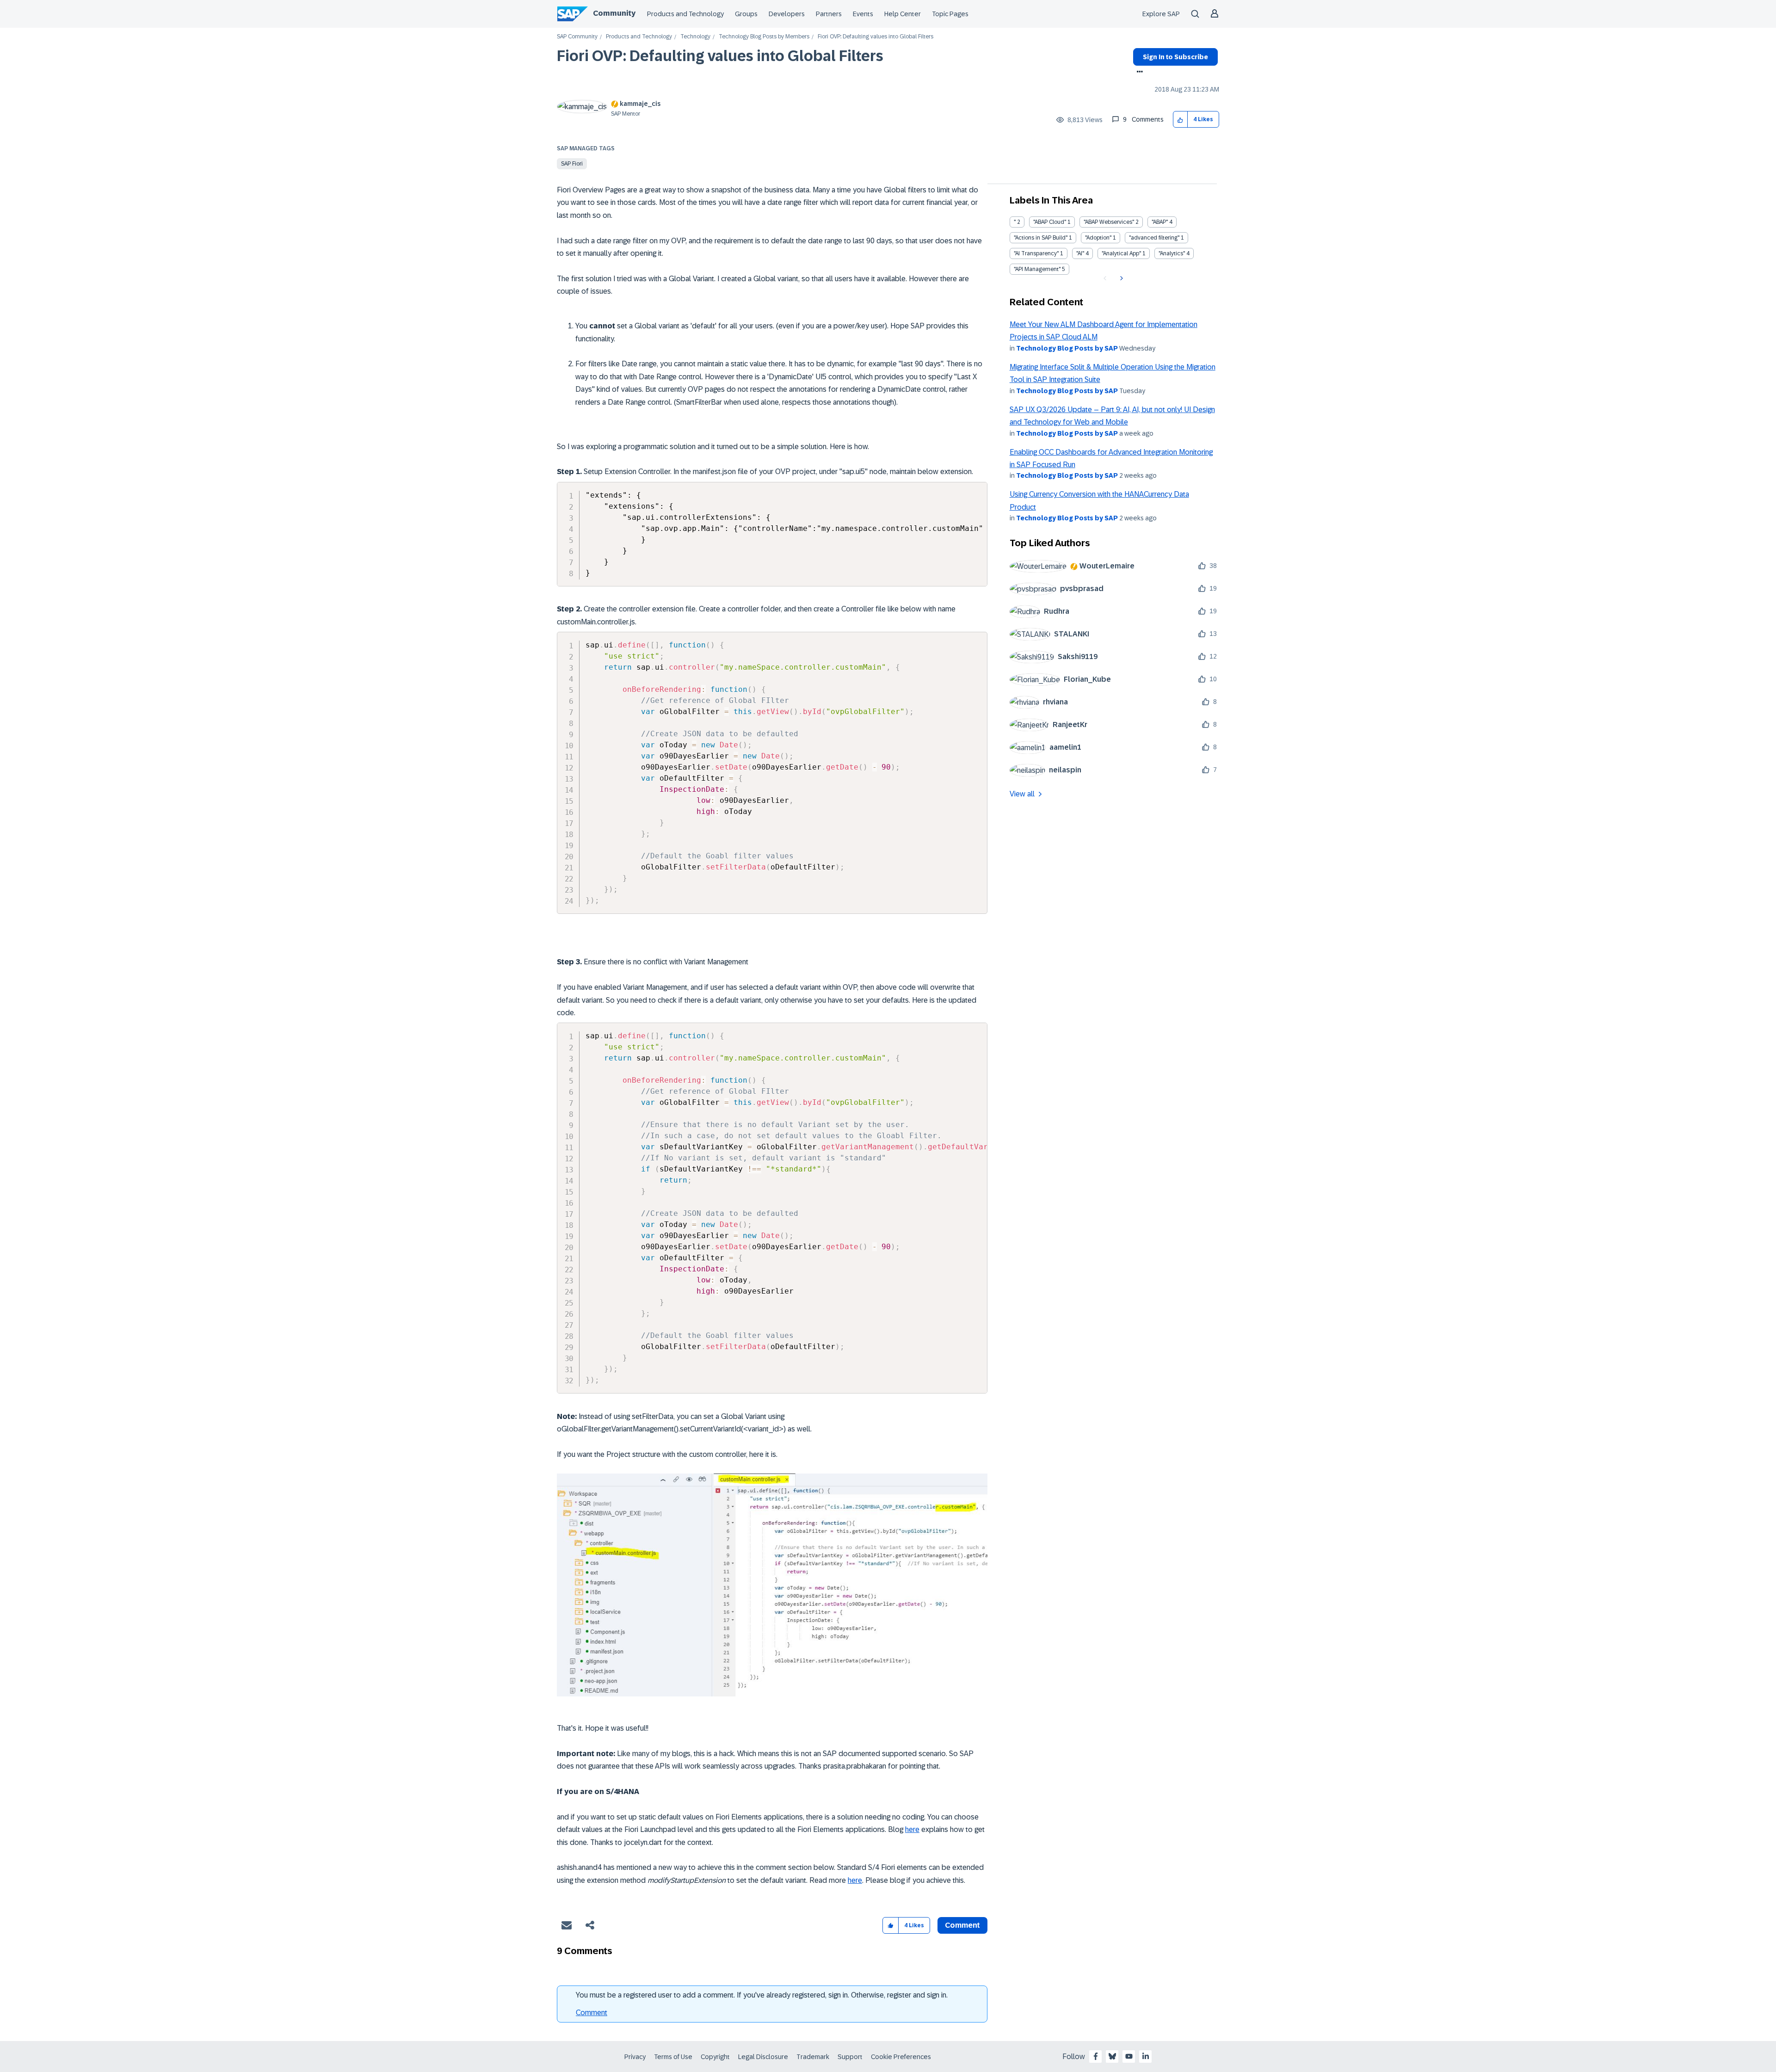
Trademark (813, 2057)
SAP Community (577, 37)
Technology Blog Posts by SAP (1067, 348)
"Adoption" (1098, 238)
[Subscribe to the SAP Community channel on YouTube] (1129, 2056)
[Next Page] (1120, 278)
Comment (592, 2013)
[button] (1181, 120)
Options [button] (1138, 73)
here (912, 1829)
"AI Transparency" (1036, 253)
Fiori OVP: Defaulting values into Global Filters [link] (876, 37)
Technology (695, 37)
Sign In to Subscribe (1175, 57)
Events (863, 14)
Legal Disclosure (763, 2057)
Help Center (903, 14)
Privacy (635, 2057)
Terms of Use (673, 2057)
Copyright (715, 2057)
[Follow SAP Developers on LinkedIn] (1146, 2056)
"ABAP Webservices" (1109, 222)
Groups (746, 14)
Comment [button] (962, 1925)
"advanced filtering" (1154, 238)
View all (1022, 794)
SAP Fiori (572, 164)
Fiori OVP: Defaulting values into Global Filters (720, 56)
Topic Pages (950, 14)
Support (850, 2057)
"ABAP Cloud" (1050, 222)
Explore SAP (1161, 14)
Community (614, 13)
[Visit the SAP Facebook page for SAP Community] (1096, 2056)
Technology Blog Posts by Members (764, 37)
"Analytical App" (1121, 253)
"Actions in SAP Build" (1041, 238)
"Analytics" (1172, 253)
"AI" (1080, 253)
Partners (829, 14)
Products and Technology (685, 14)
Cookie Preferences (901, 2057)
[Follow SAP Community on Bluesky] (1112, 2056)
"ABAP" (1160, 222)
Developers (787, 14)
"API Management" (1037, 269)
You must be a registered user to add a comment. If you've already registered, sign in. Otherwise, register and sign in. (762, 1995)
